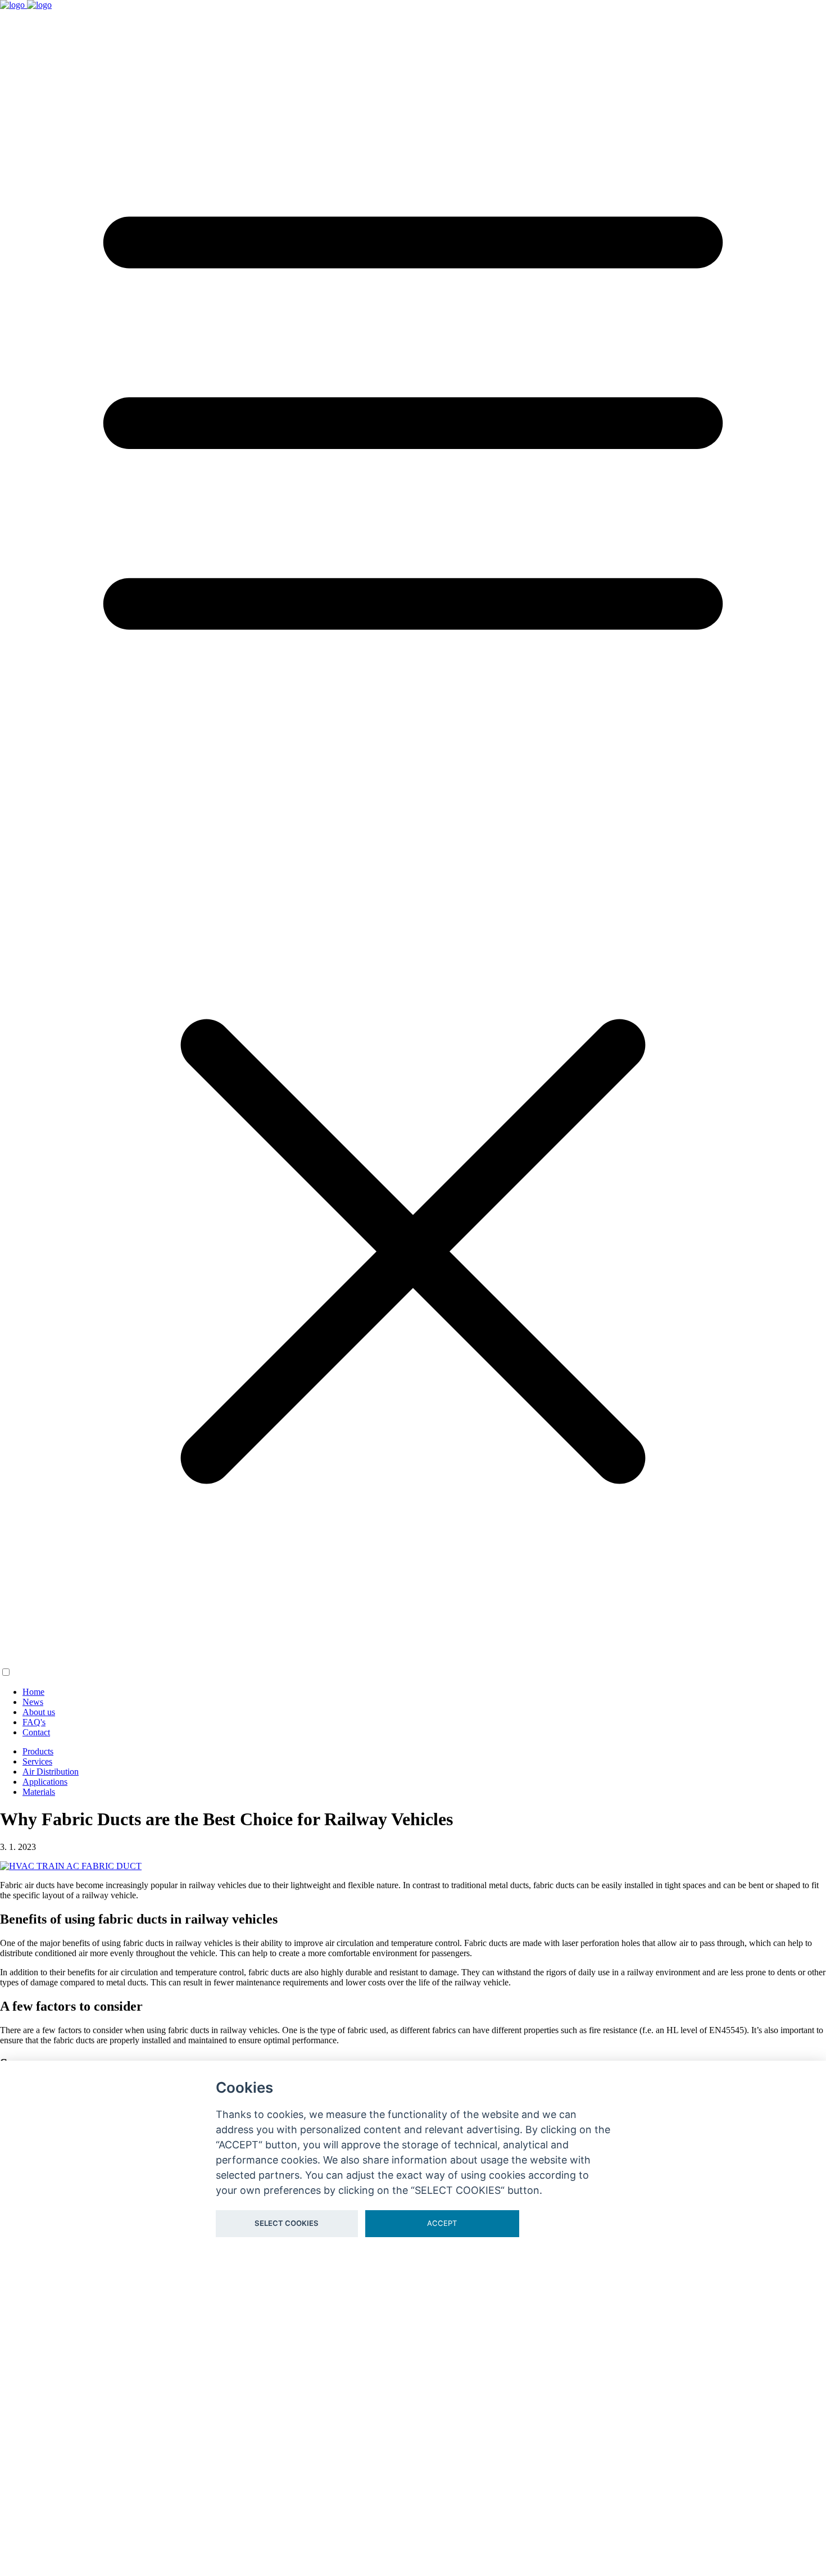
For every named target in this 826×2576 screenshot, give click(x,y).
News (33, 1702)
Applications (45, 1782)
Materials (39, 1792)
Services (37, 1761)
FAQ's (34, 1722)
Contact (36, 1732)
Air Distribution (51, 1772)
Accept (442, 2223)
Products (38, 1751)
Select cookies (287, 2223)
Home (33, 1692)
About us (39, 1712)
